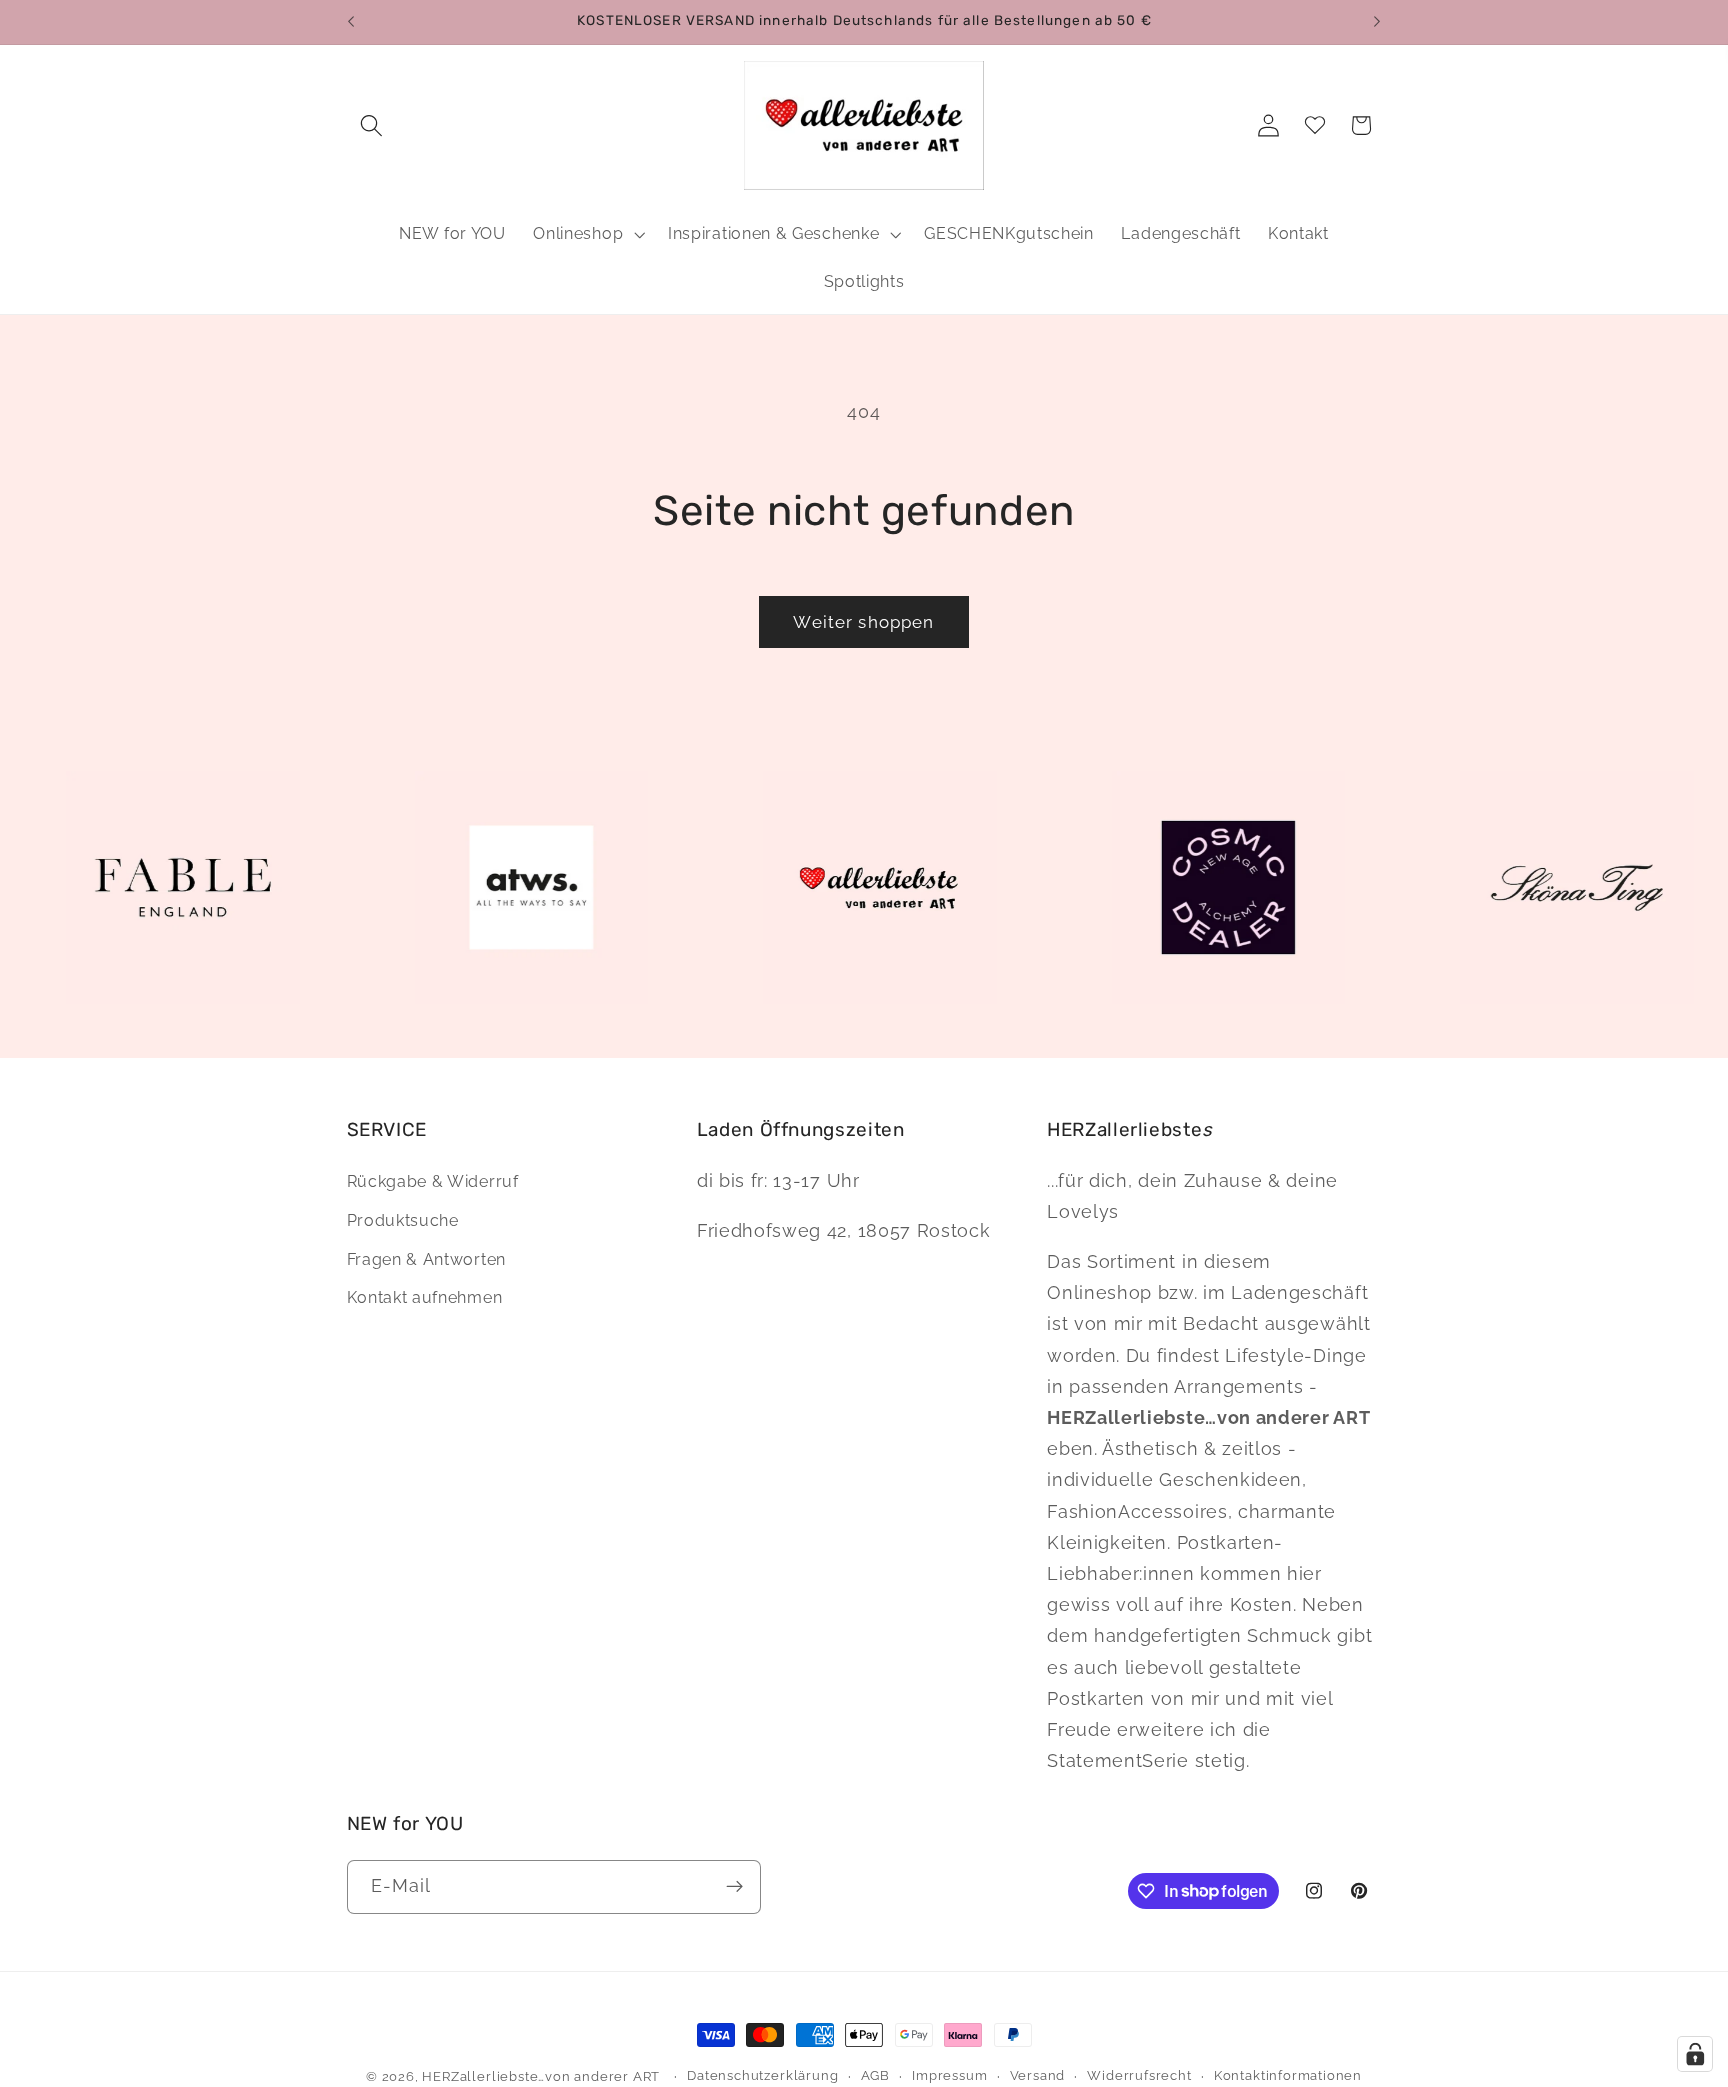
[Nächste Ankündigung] (1377, 22)
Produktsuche (403, 1221)
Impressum (949, 2075)
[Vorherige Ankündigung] (351, 22)
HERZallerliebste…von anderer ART (541, 2076)
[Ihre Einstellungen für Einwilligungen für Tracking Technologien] (1695, 2054)
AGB (875, 2075)
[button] (372, 125)
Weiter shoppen (863, 622)
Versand (1038, 2075)
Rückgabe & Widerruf (433, 1182)
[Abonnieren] (734, 1886)
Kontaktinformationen (1288, 2075)
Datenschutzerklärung (762, 2075)
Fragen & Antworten (426, 1260)
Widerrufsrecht (1139, 2075)
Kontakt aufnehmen (425, 1298)
